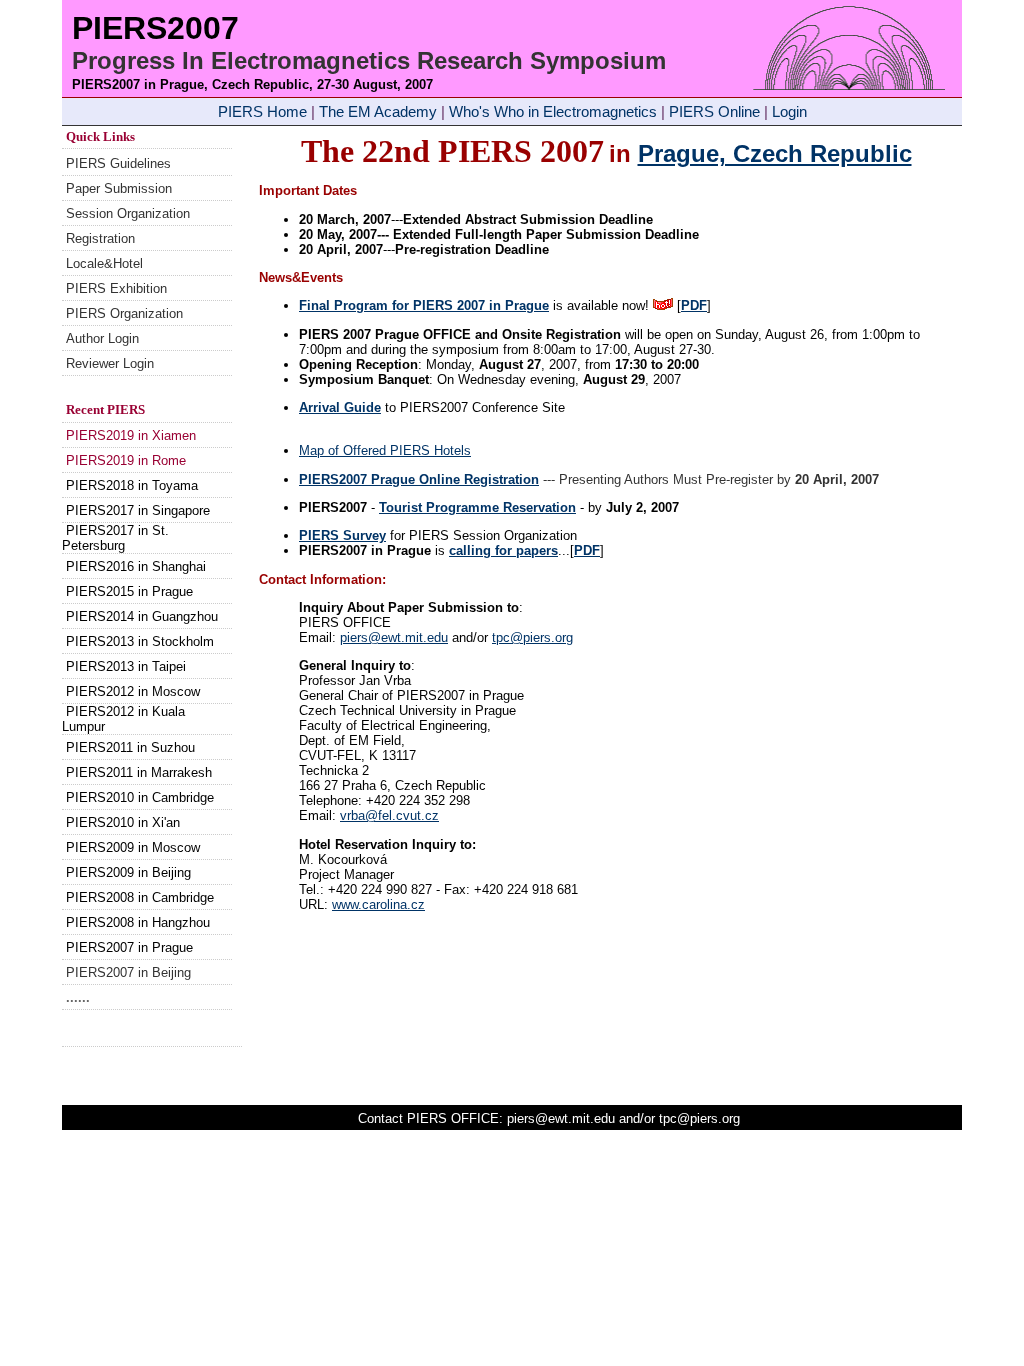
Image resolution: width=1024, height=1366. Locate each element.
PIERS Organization (124, 313)
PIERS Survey (342, 535)
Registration (100, 238)
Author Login (102, 338)
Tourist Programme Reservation (477, 507)
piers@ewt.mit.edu (394, 637)
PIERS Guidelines (118, 163)
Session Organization (128, 213)
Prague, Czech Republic (775, 153)
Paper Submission (119, 188)
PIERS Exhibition (116, 288)
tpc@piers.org (532, 637)
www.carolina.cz (378, 904)
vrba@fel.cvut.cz (389, 815)
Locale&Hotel (104, 263)
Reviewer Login (110, 363)
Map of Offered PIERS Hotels (385, 450)
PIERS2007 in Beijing (128, 972)
